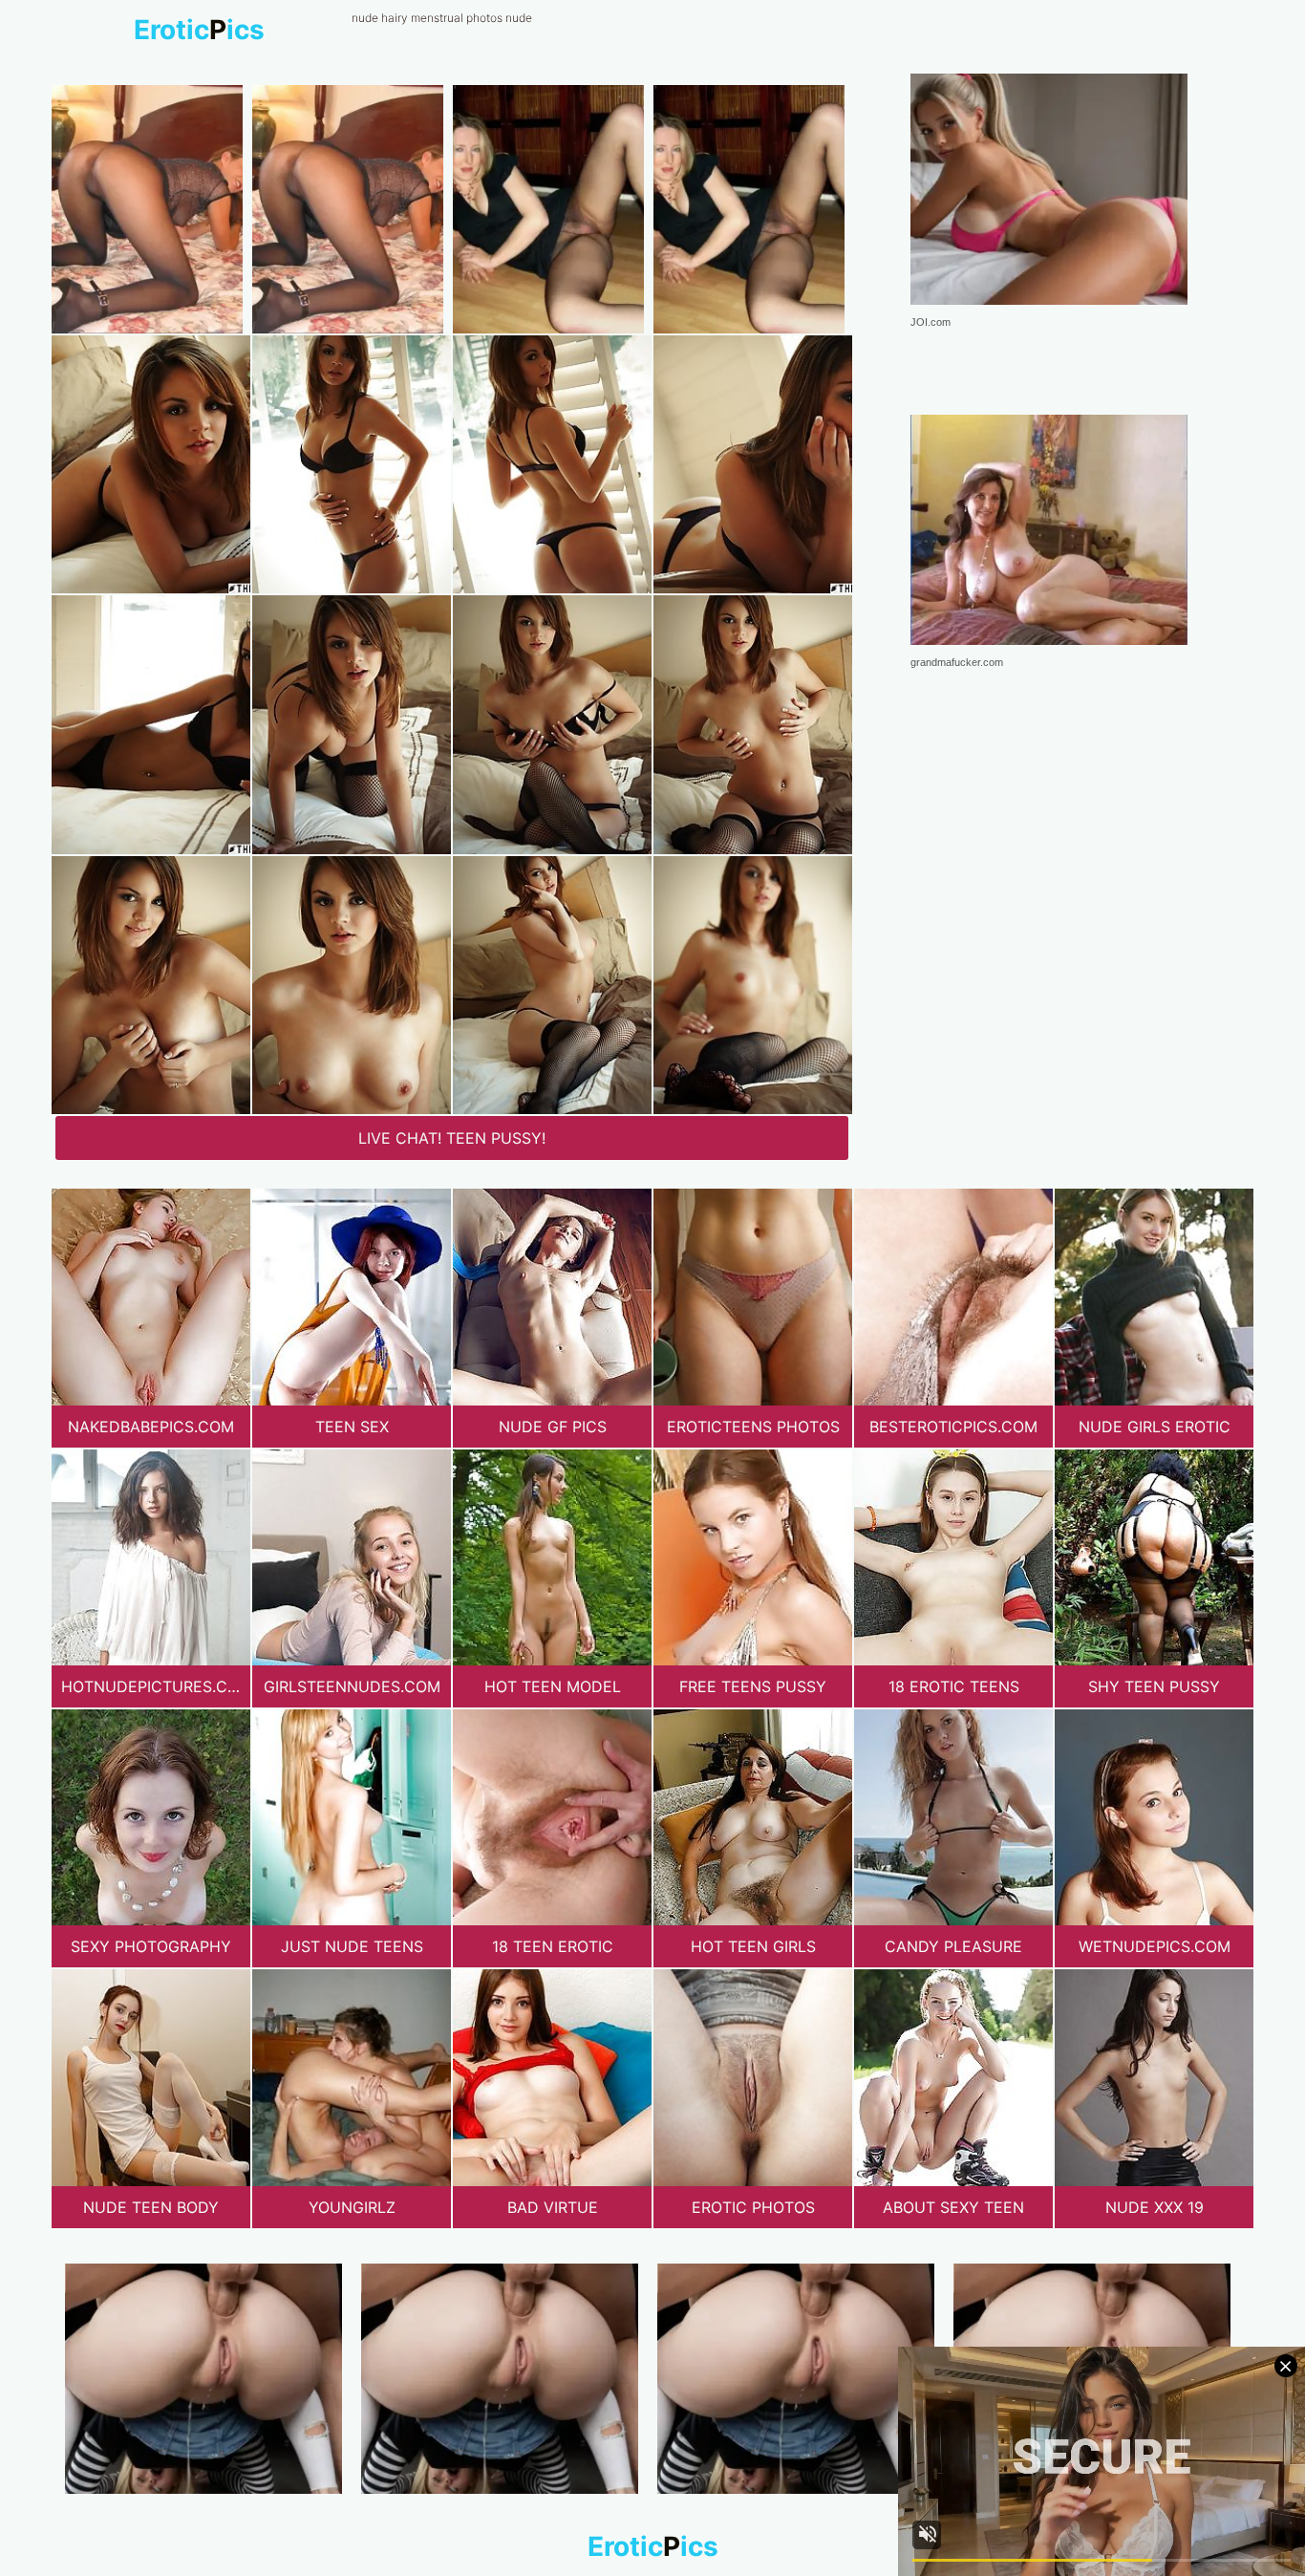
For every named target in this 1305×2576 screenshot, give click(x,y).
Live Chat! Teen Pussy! (452, 1138)
